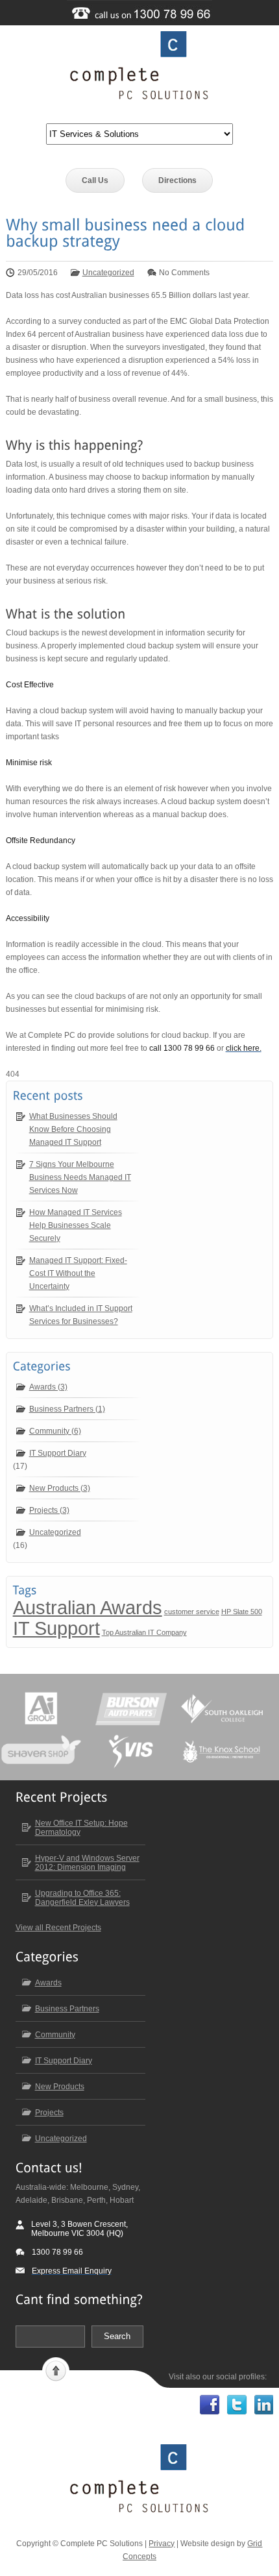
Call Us (95, 180)
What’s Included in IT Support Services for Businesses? (81, 1315)
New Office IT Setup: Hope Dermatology (81, 1828)
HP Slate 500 (242, 1612)
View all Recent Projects (58, 1928)
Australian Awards (88, 1607)
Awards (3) (48, 1387)
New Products (60, 2087)
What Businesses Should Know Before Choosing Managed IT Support (73, 1129)
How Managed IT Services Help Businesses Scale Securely (76, 1225)
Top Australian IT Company (144, 1632)
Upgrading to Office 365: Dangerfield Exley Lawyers (82, 1898)
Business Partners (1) (67, 1409)
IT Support (56, 1628)
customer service (192, 1612)
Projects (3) (49, 1510)
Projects (49, 2113)
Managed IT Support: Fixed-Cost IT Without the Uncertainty (78, 1273)
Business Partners (67, 2009)
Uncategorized (108, 273)
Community (55, 2035)
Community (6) (55, 1431)
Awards (48, 1983)
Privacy (162, 2544)
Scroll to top (56, 2370)
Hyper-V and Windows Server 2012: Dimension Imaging (87, 1863)
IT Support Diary (58, 1453)
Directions (177, 180)
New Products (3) (60, 1488)
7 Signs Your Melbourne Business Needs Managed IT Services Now (80, 1177)
